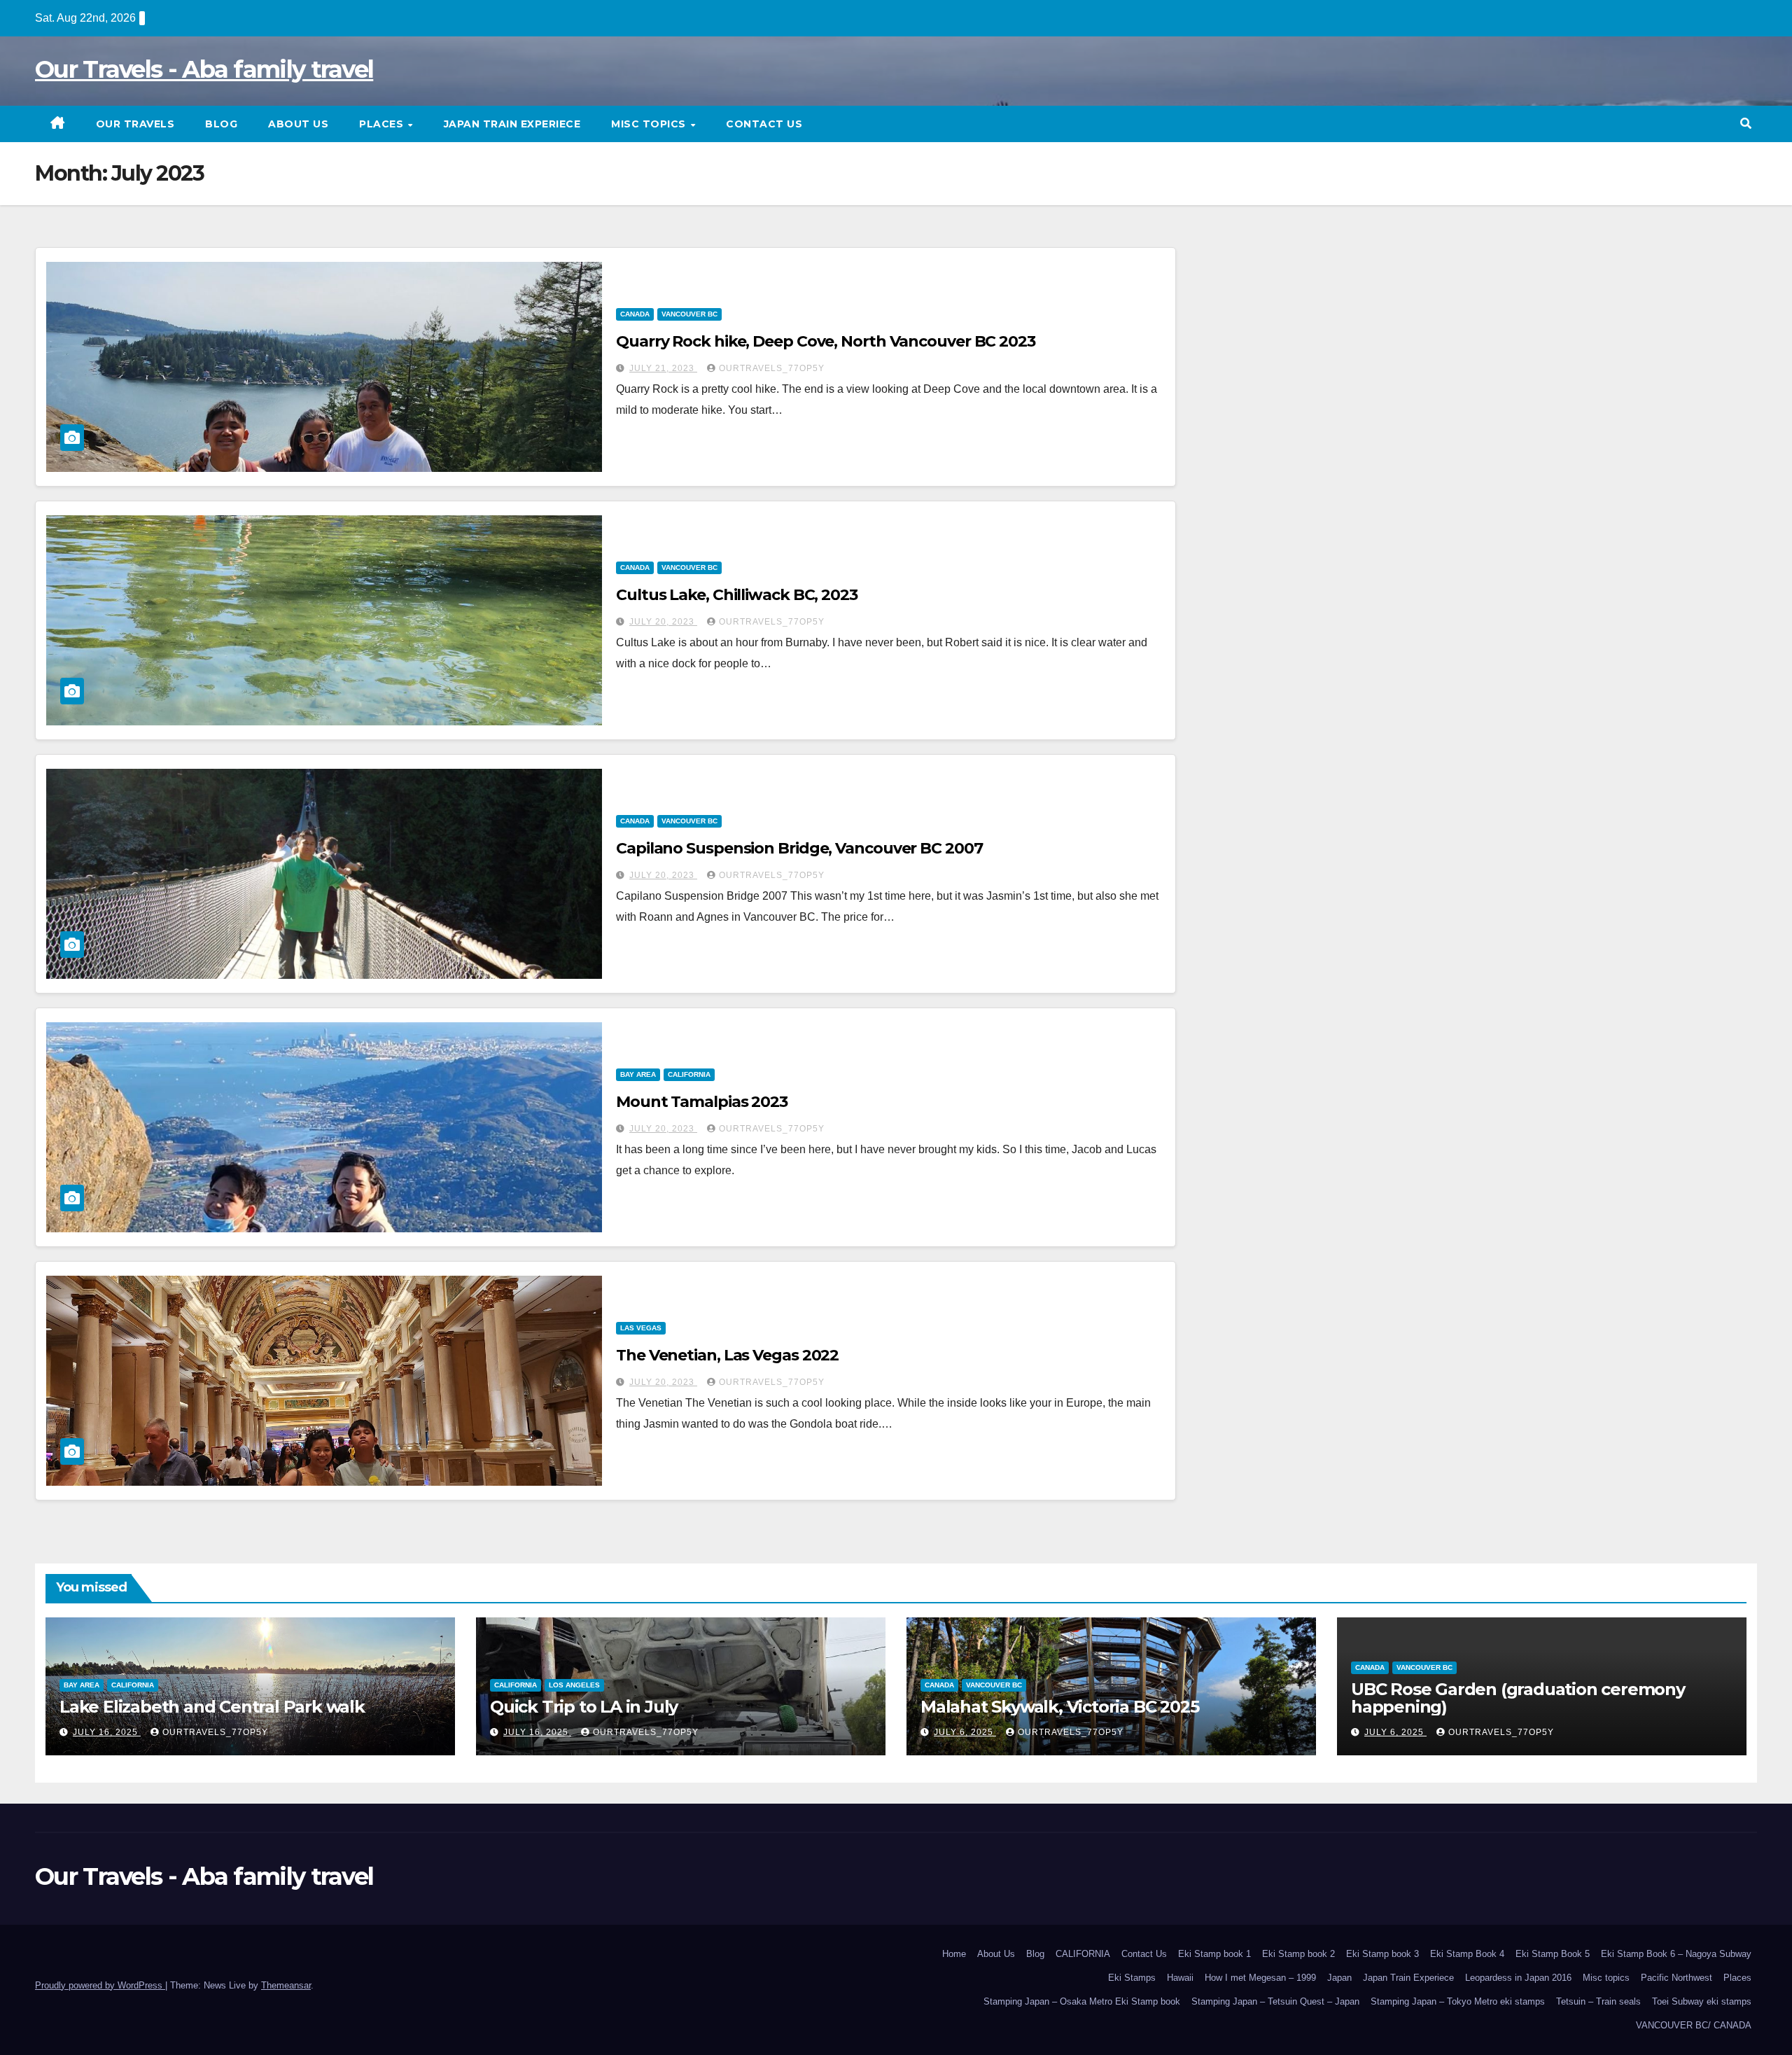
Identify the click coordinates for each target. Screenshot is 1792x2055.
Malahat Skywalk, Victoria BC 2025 (1059, 1707)
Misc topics (650, 124)
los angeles (574, 1685)
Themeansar (286, 1985)
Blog (221, 124)
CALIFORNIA (1083, 1954)
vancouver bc (689, 314)
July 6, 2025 (965, 1732)
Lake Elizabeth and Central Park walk (212, 1707)
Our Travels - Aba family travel (204, 69)
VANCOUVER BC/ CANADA (1694, 2025)
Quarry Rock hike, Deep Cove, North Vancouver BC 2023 (826, 341)
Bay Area (638, 1074)
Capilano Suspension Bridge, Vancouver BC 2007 (799, 848)
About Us (298, 124)
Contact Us (764, 124)
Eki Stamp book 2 (1298, 1954)
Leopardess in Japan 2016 (1518, 1978)
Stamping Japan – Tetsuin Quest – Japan (1275, 2001)
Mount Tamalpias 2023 (702, 1102)
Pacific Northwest (1676, 1978)
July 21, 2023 (663, 368)
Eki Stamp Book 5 (1553, 1954)
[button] (1746, 124)
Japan (1339, 1978)
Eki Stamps (1132, 1978)
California (689, 1074)
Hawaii (1180, 1978)
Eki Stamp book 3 (1382, 1954)
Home (954, 1954)
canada (635, 314)
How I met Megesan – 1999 (1260, 1978)
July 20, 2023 (663, 622)
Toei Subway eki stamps (1702, 2001)
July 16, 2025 (107, 1732)
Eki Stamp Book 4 (1467, 1954)
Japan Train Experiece (512, 124)
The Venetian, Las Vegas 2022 (727, 1355)
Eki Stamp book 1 (1214, 1954)
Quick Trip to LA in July (584, 1707)
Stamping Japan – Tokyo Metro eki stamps (1458, 2001)
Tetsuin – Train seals (1598, 2001)
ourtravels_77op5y (772, 368)
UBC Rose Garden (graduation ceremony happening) (1518, 1698)
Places (383, 124)
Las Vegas (641, 1328)
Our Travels (135, 124)
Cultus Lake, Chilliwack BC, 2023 (737, 595)
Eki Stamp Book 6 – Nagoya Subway (1676, 1954)
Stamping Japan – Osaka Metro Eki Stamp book (1082, 2001)
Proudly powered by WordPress (100, 1985)
